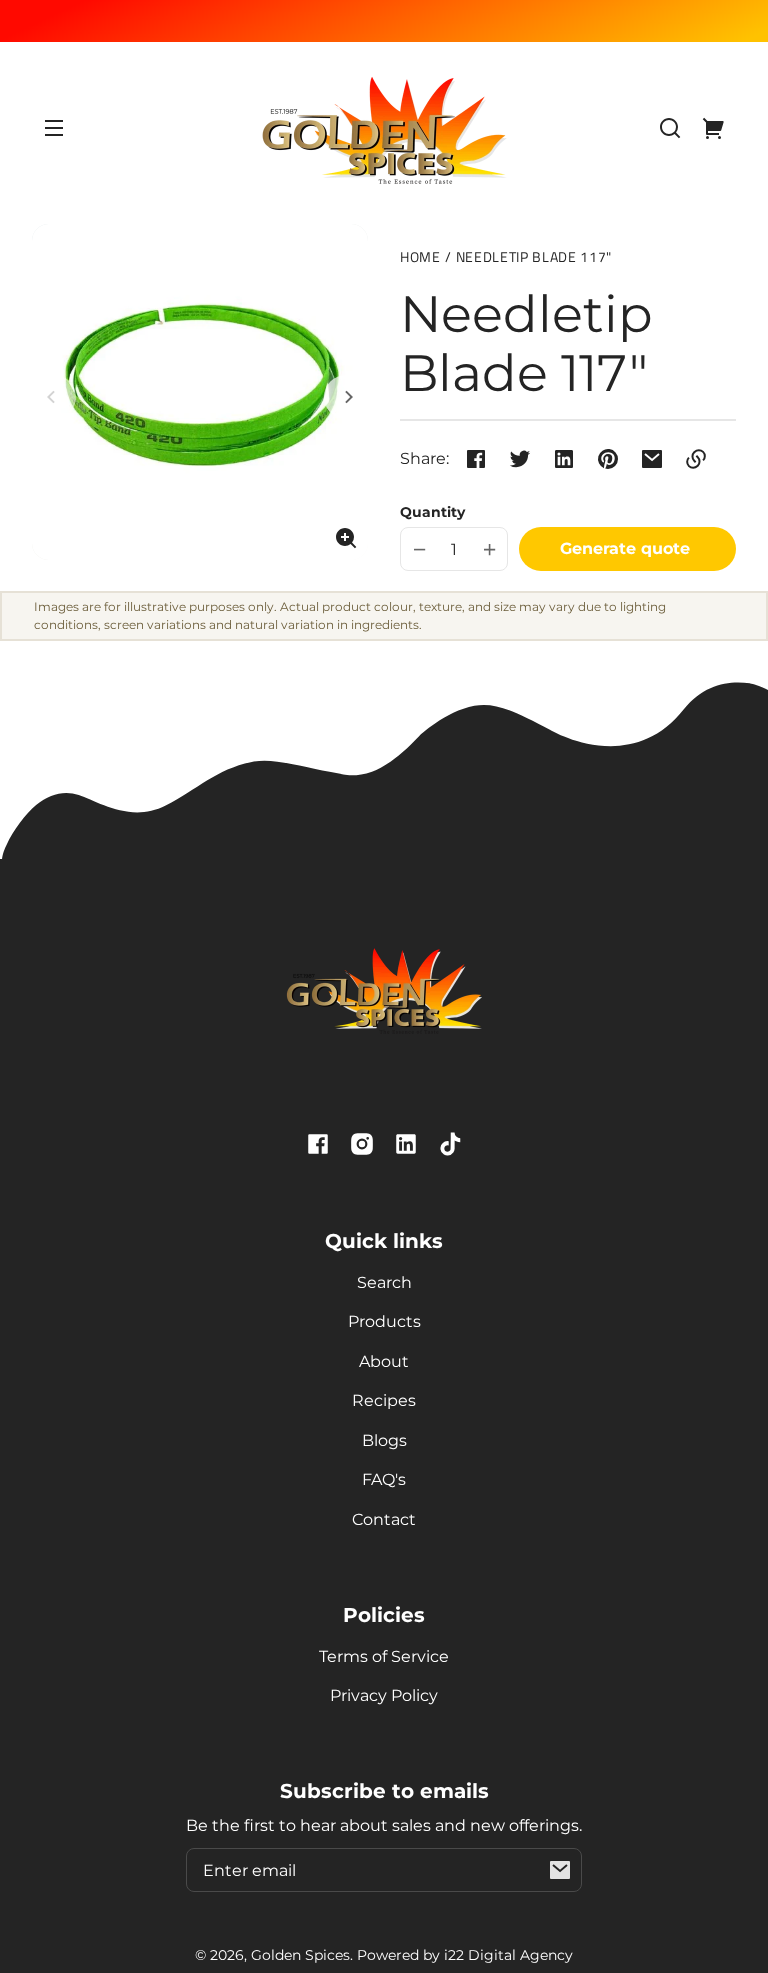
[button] (670, 128)
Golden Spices (300, 1955)
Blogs (384, 1440)
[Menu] (54, 128)
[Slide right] (346, 397)
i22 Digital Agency (508, 1955)
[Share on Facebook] (476, 459)
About (384, 1361)
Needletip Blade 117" (534, 258)
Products (384, 1321)
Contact (384, 1519)
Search (384, 1282)
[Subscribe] (560, 1870)
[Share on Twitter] (520, 459)
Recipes (384, 1400)
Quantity (432, 512)
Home (420, 258)
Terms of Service (384, 1656)
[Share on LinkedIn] (564, 459)
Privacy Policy (384, 1695)
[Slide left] (54, 397)
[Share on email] (652, 459)
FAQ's (384, 1479)
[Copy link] (696, 459)
